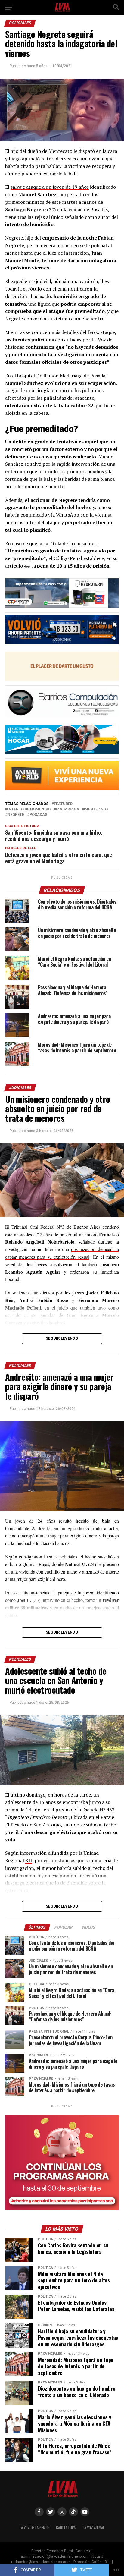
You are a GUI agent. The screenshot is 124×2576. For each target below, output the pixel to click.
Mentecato (96, 809)
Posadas (38, 815)
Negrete (16, 815)
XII (29, 1860)
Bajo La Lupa (66, 2528)
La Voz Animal (94, 2528)
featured (63, 804)
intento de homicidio (29, 809)
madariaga (68, 809)
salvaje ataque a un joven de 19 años (50, 187)
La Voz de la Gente (34, 2528)
